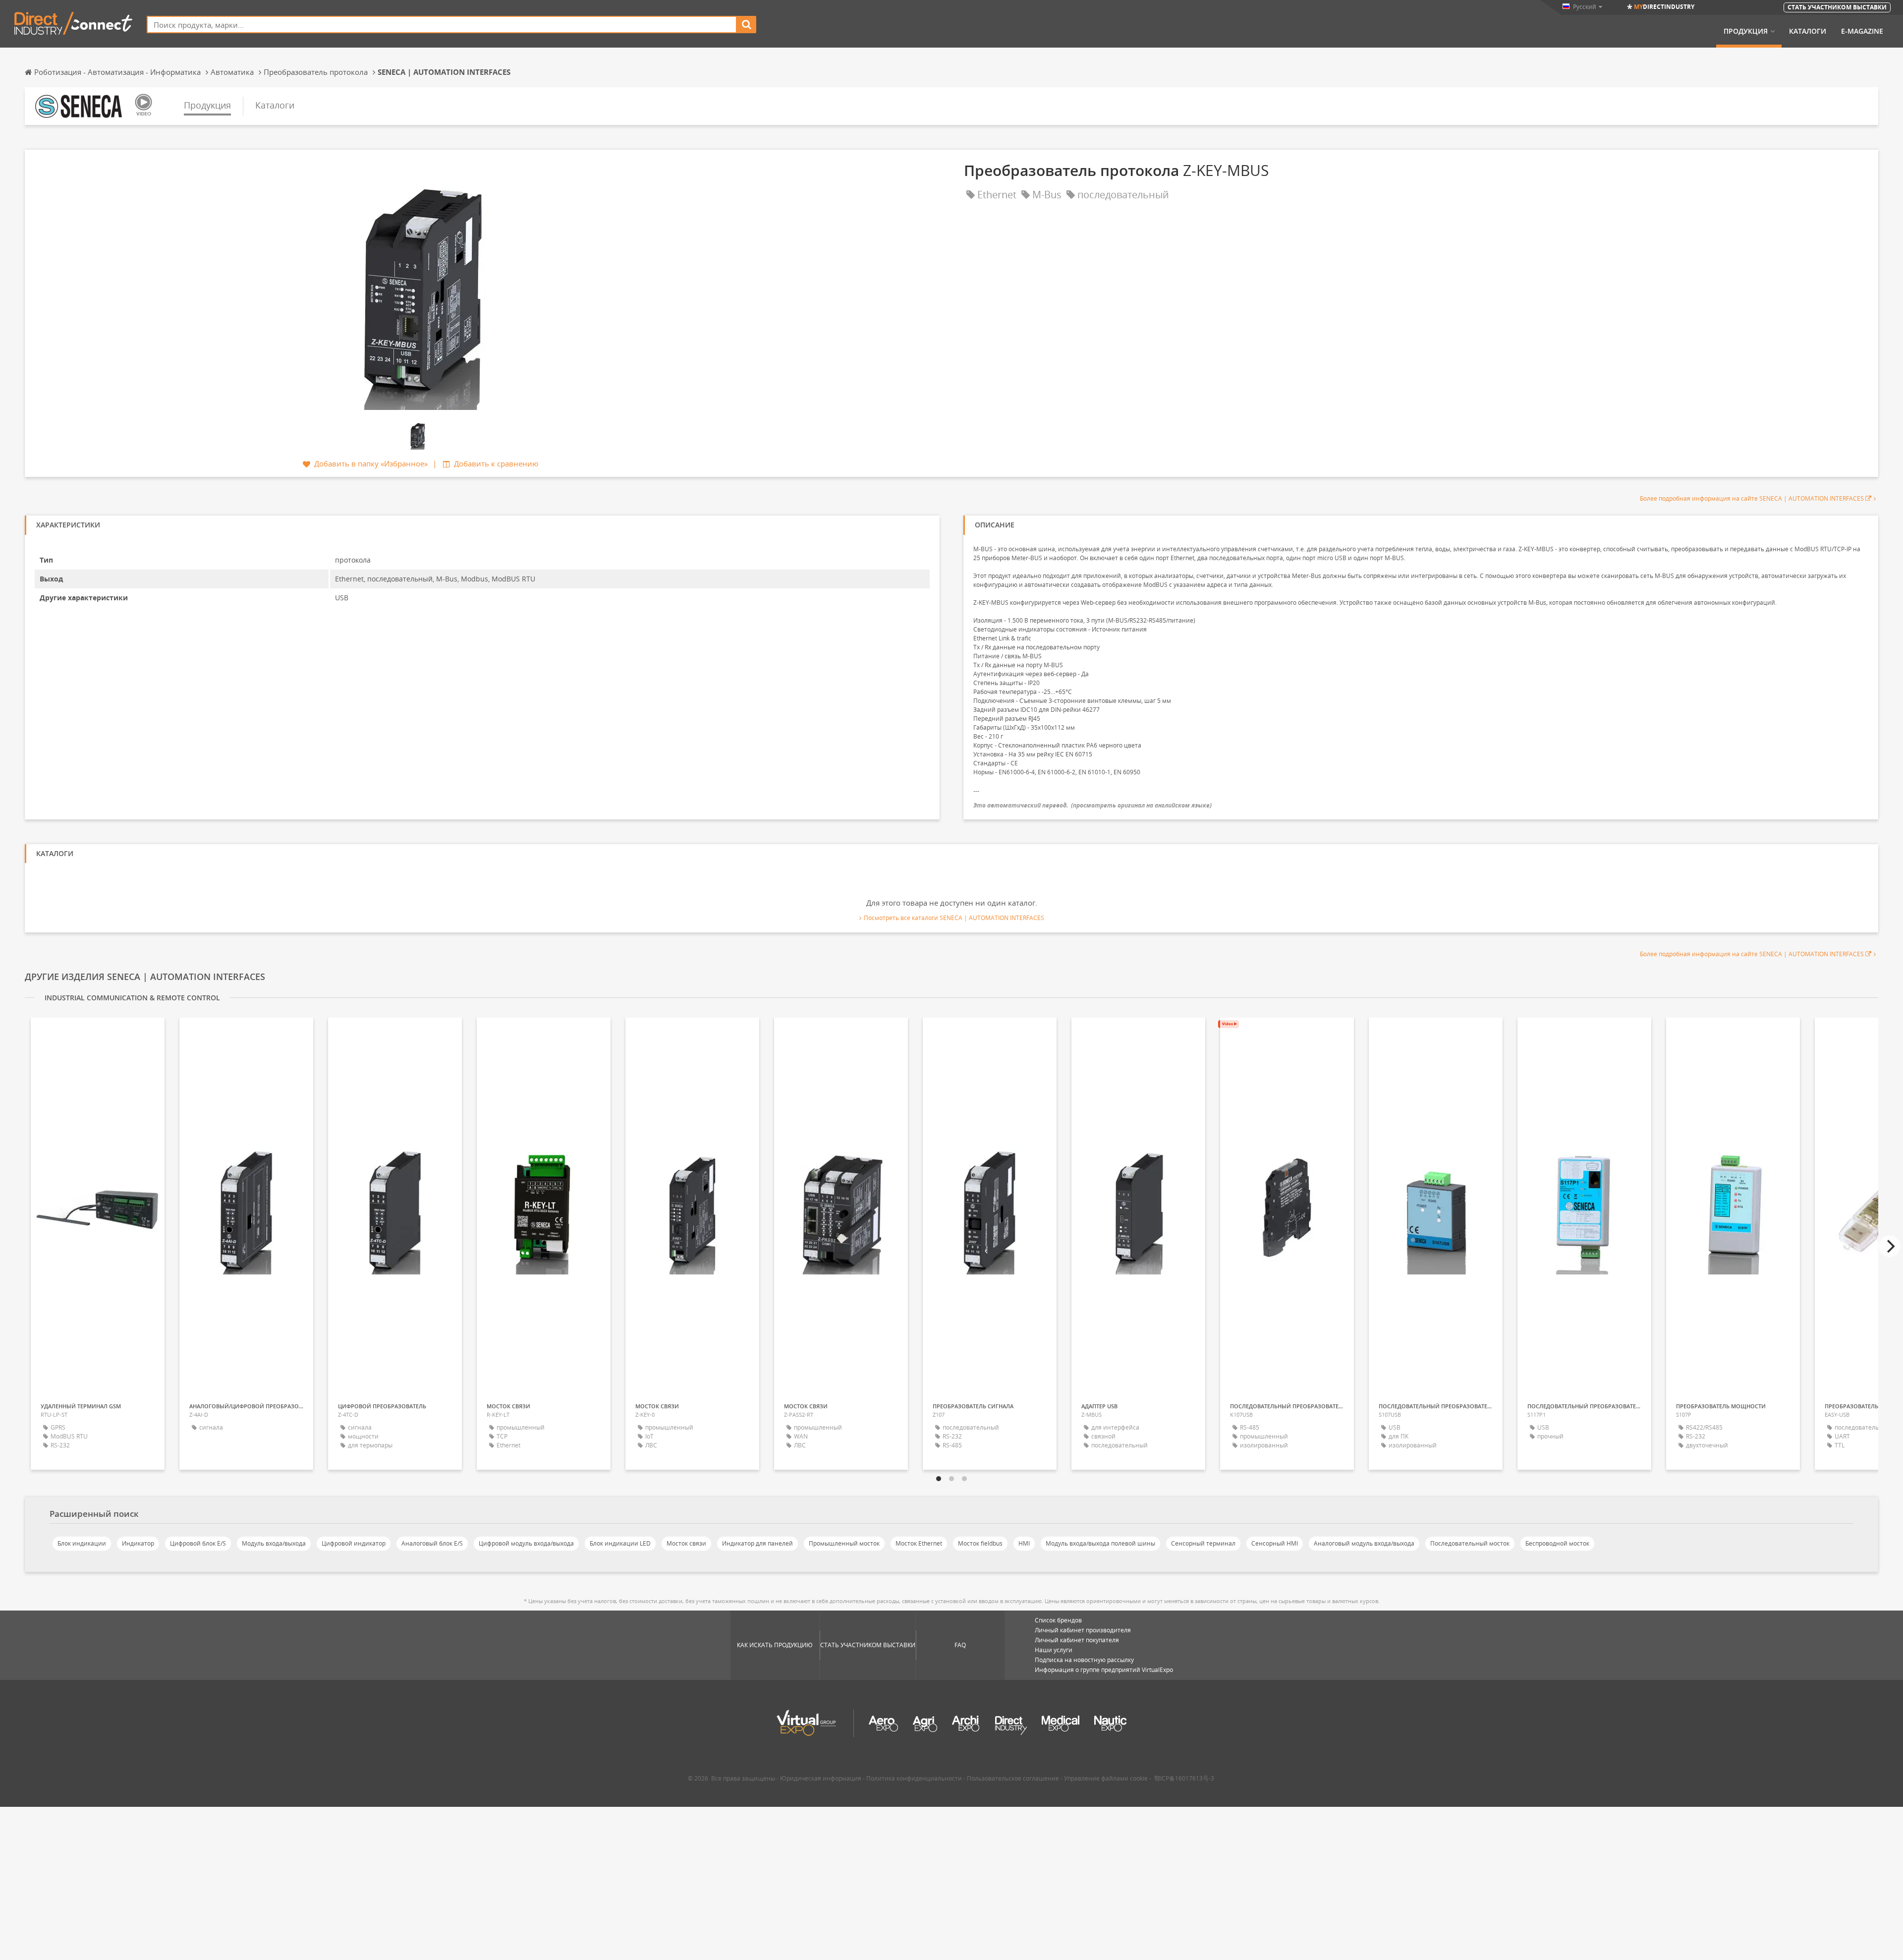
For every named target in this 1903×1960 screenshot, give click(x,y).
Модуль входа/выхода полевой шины (1100, 1543)
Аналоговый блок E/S (432, 1543)
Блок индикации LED (620, 1543)
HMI (1024, 1543)
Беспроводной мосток (1557, 1543)
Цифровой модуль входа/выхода (526, 1543)
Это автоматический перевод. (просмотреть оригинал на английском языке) (1092, 805)
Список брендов (1058, 1620)
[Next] (1890, 1246)
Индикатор (138, 1543)
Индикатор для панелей (757, 1543)
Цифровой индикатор (354, 1543)
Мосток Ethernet (919, 1543)
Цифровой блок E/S (198, 1543)
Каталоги (1808, 31)
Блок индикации (82, 1543)
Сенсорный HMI (1275, 1543)
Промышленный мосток (844, 1543)
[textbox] (442, 25)
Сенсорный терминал (1203, 1543)
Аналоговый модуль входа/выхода (1364, 1543)
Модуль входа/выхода (274, 1543)
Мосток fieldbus (980, 1543)
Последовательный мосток (1470, 1543)
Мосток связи (686, 1543)
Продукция (1746, 31)
